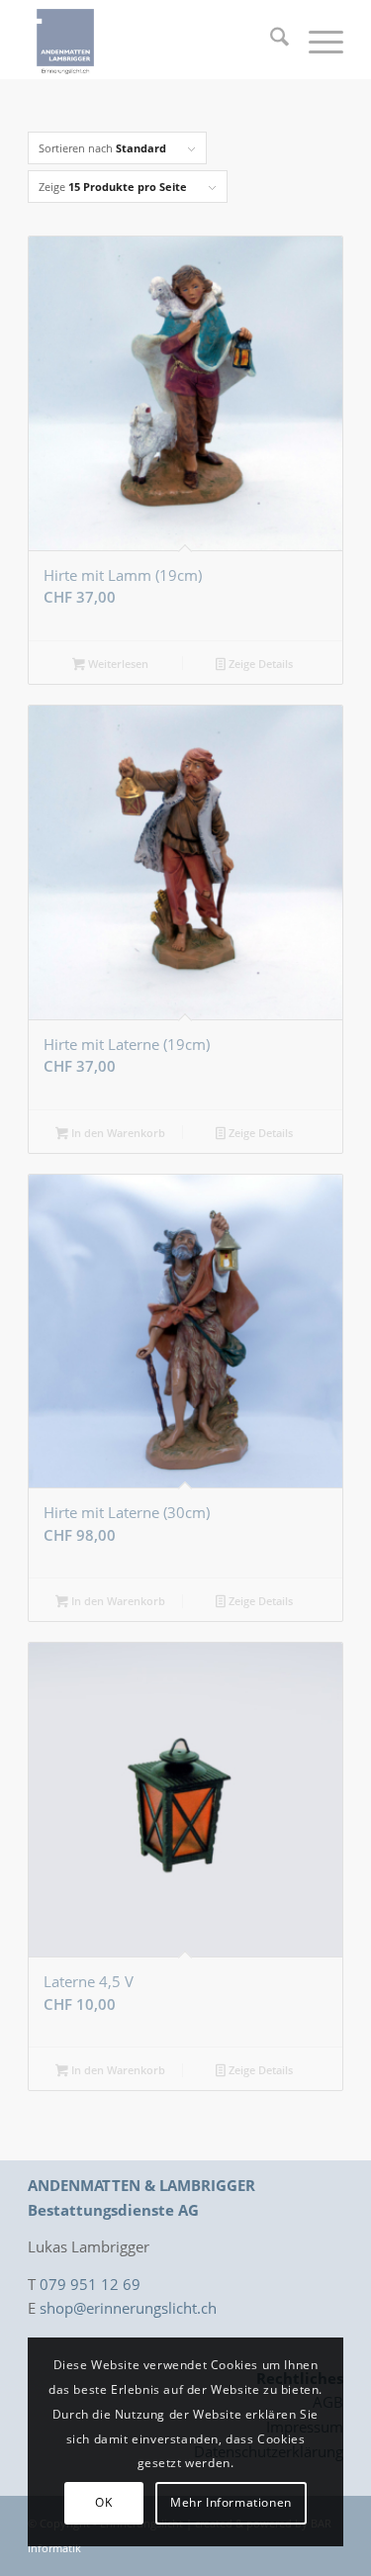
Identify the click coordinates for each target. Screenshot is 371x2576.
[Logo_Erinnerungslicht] (154, 40)
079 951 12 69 (90, 2284)
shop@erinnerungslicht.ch (128, 2308)
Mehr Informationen (231, 2502)
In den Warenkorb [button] (117, 1133)
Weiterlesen (117, 664)
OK (103, 2502)
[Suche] (270, 40)
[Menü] (316, 40)
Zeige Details (259, 664)
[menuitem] (270, 40)
